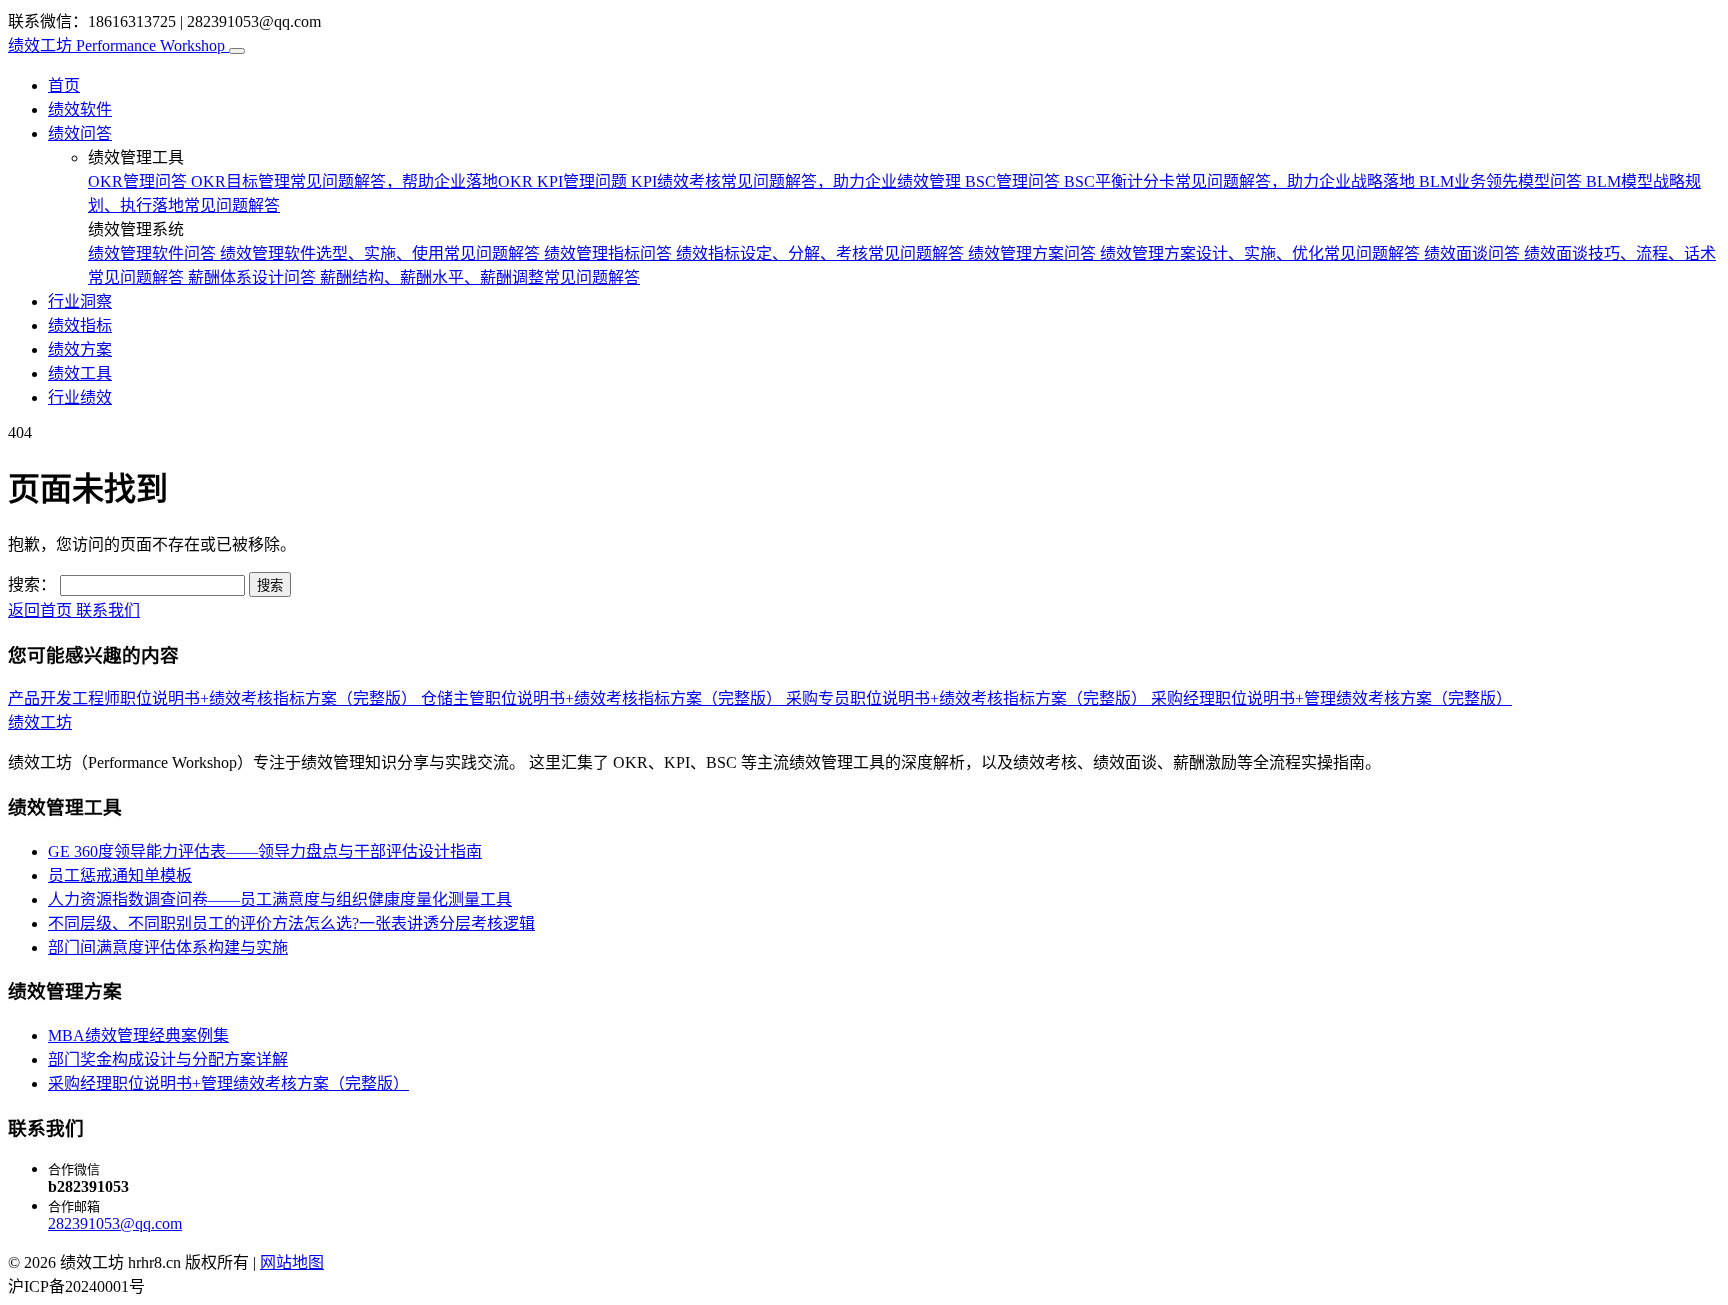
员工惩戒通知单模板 (120, 875)
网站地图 (292, 1262)
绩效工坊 (116, 45)
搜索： (32, 584)
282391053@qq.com (115, 1223)
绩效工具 (80, 373)
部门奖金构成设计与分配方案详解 (168, 1059)
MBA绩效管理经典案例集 (138, 1035)
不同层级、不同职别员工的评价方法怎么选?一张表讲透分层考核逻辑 (291, 923)
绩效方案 (80, 349)
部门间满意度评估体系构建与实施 (168, 947)
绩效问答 (80, 133)
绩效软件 (80, 109)
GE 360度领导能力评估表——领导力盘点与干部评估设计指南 (265, 851)
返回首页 (42, 610)
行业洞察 (80, 301)
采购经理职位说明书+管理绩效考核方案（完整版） (1331, 698)
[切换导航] (237, 51)
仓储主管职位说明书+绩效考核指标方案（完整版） (603, 698)
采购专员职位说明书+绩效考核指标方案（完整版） (968, 698)
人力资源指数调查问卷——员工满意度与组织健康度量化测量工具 (280, 899)
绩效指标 (80, 325)
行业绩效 (80, 397)
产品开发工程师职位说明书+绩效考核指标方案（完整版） (214, 698)
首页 (64, 85)
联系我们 (108, 610)
